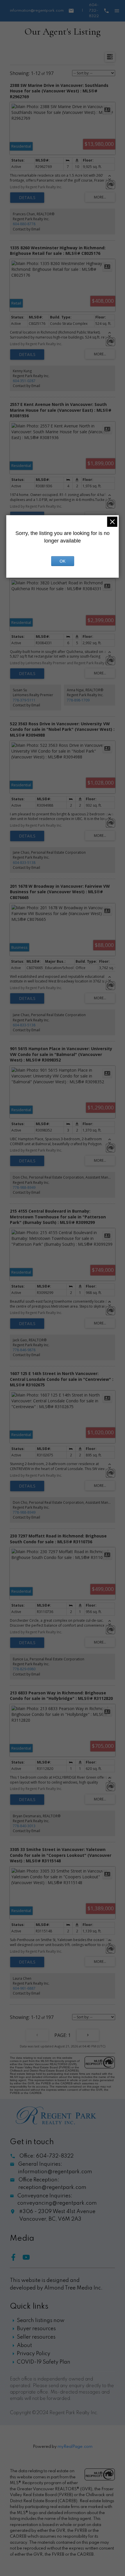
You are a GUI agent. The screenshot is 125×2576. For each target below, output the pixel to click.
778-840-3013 (24, 1826)
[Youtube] (28, 2259)
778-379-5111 (24, 700)
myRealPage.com (75, 2447)
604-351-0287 (24, 381)
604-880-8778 (24, 224)
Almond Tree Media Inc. (73, 2288)
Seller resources (36, 2337)
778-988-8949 (24, 1187)
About (24, 2346)
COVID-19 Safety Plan (44, 2362)
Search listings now (41, 2321)
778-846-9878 (24, 1350)
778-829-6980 (24, 1669)
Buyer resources (36, 2329)
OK (63, 561)
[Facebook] (16, 2259)
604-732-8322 (94, 11)
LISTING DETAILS (27, 198)
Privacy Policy (34, 2354)
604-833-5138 (24, 863)
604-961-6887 (24, 1988)
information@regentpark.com (37, 11)
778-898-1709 (78, 700)
